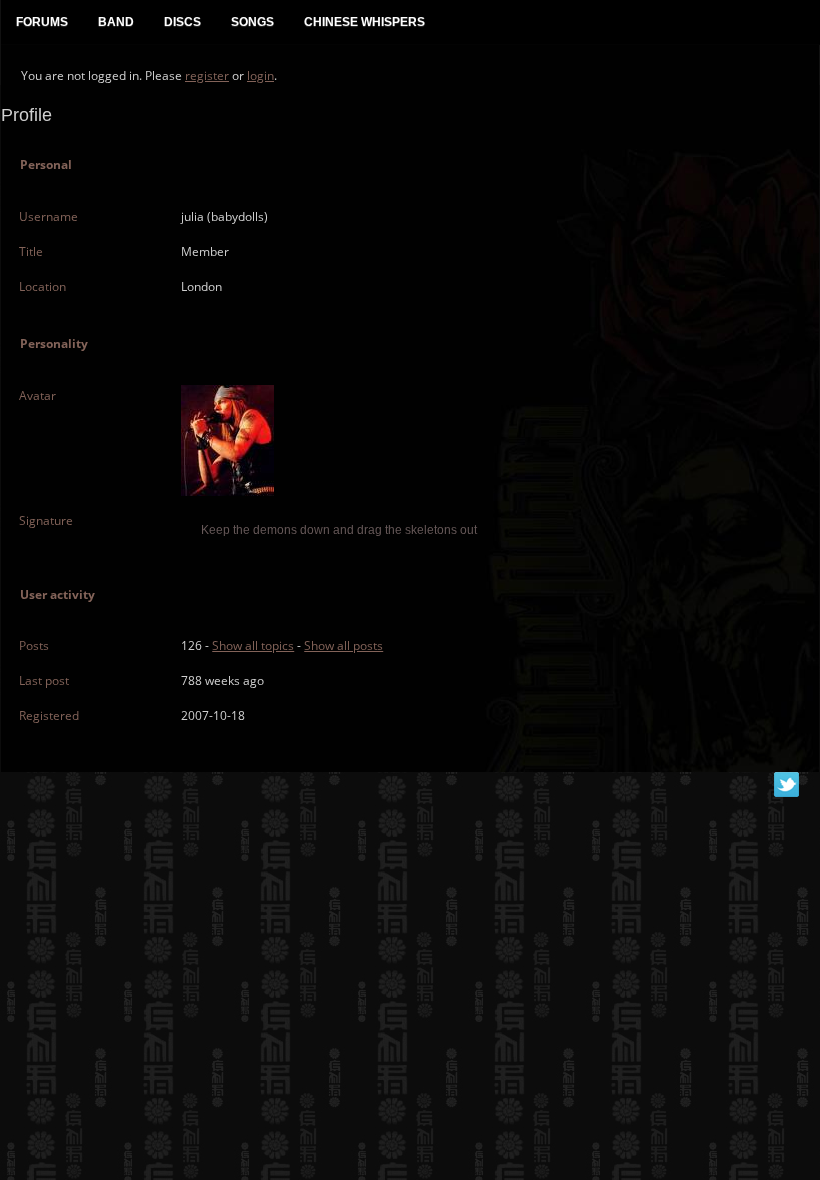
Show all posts (343, 645)
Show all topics (253, 645)
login (260, 75)
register (207, 75)
